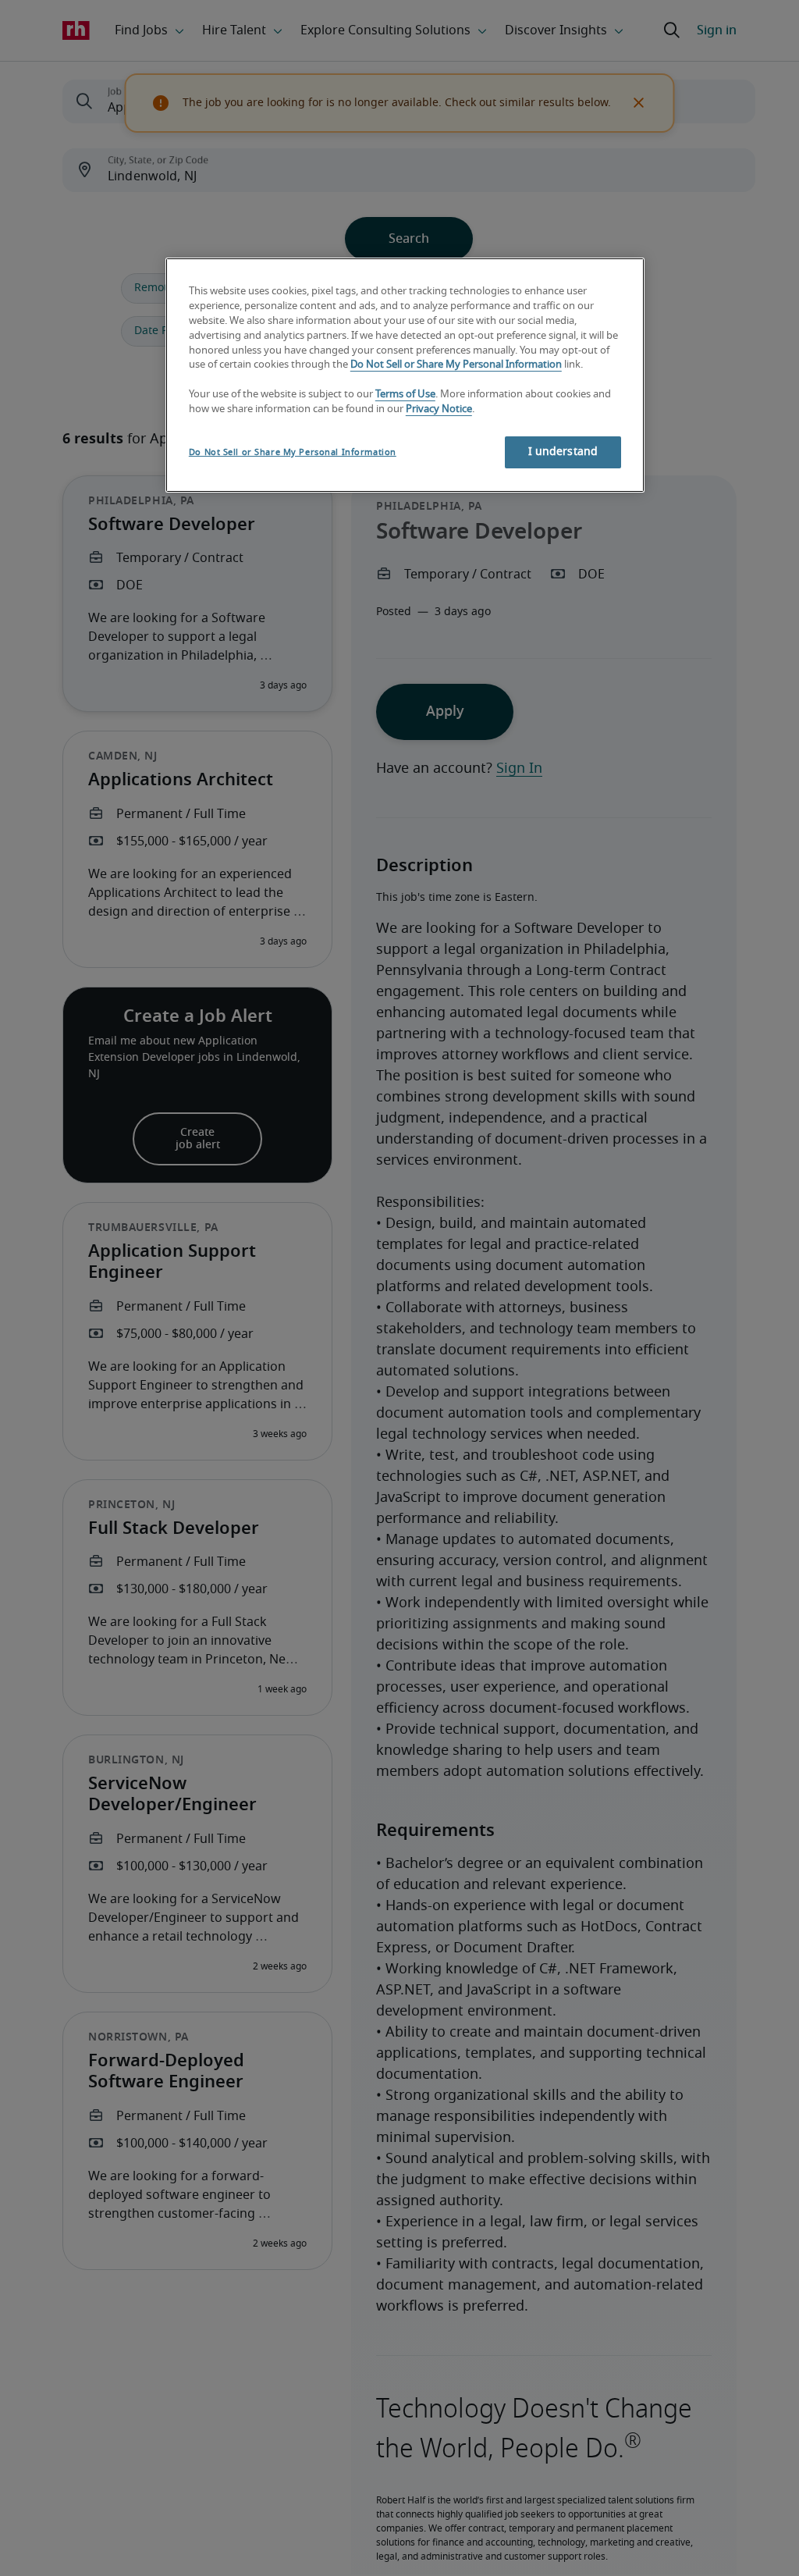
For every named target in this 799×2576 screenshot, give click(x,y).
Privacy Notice (439, 409)
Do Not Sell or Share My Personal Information (456, 365)
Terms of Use (405, 395)
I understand (563, 452)
